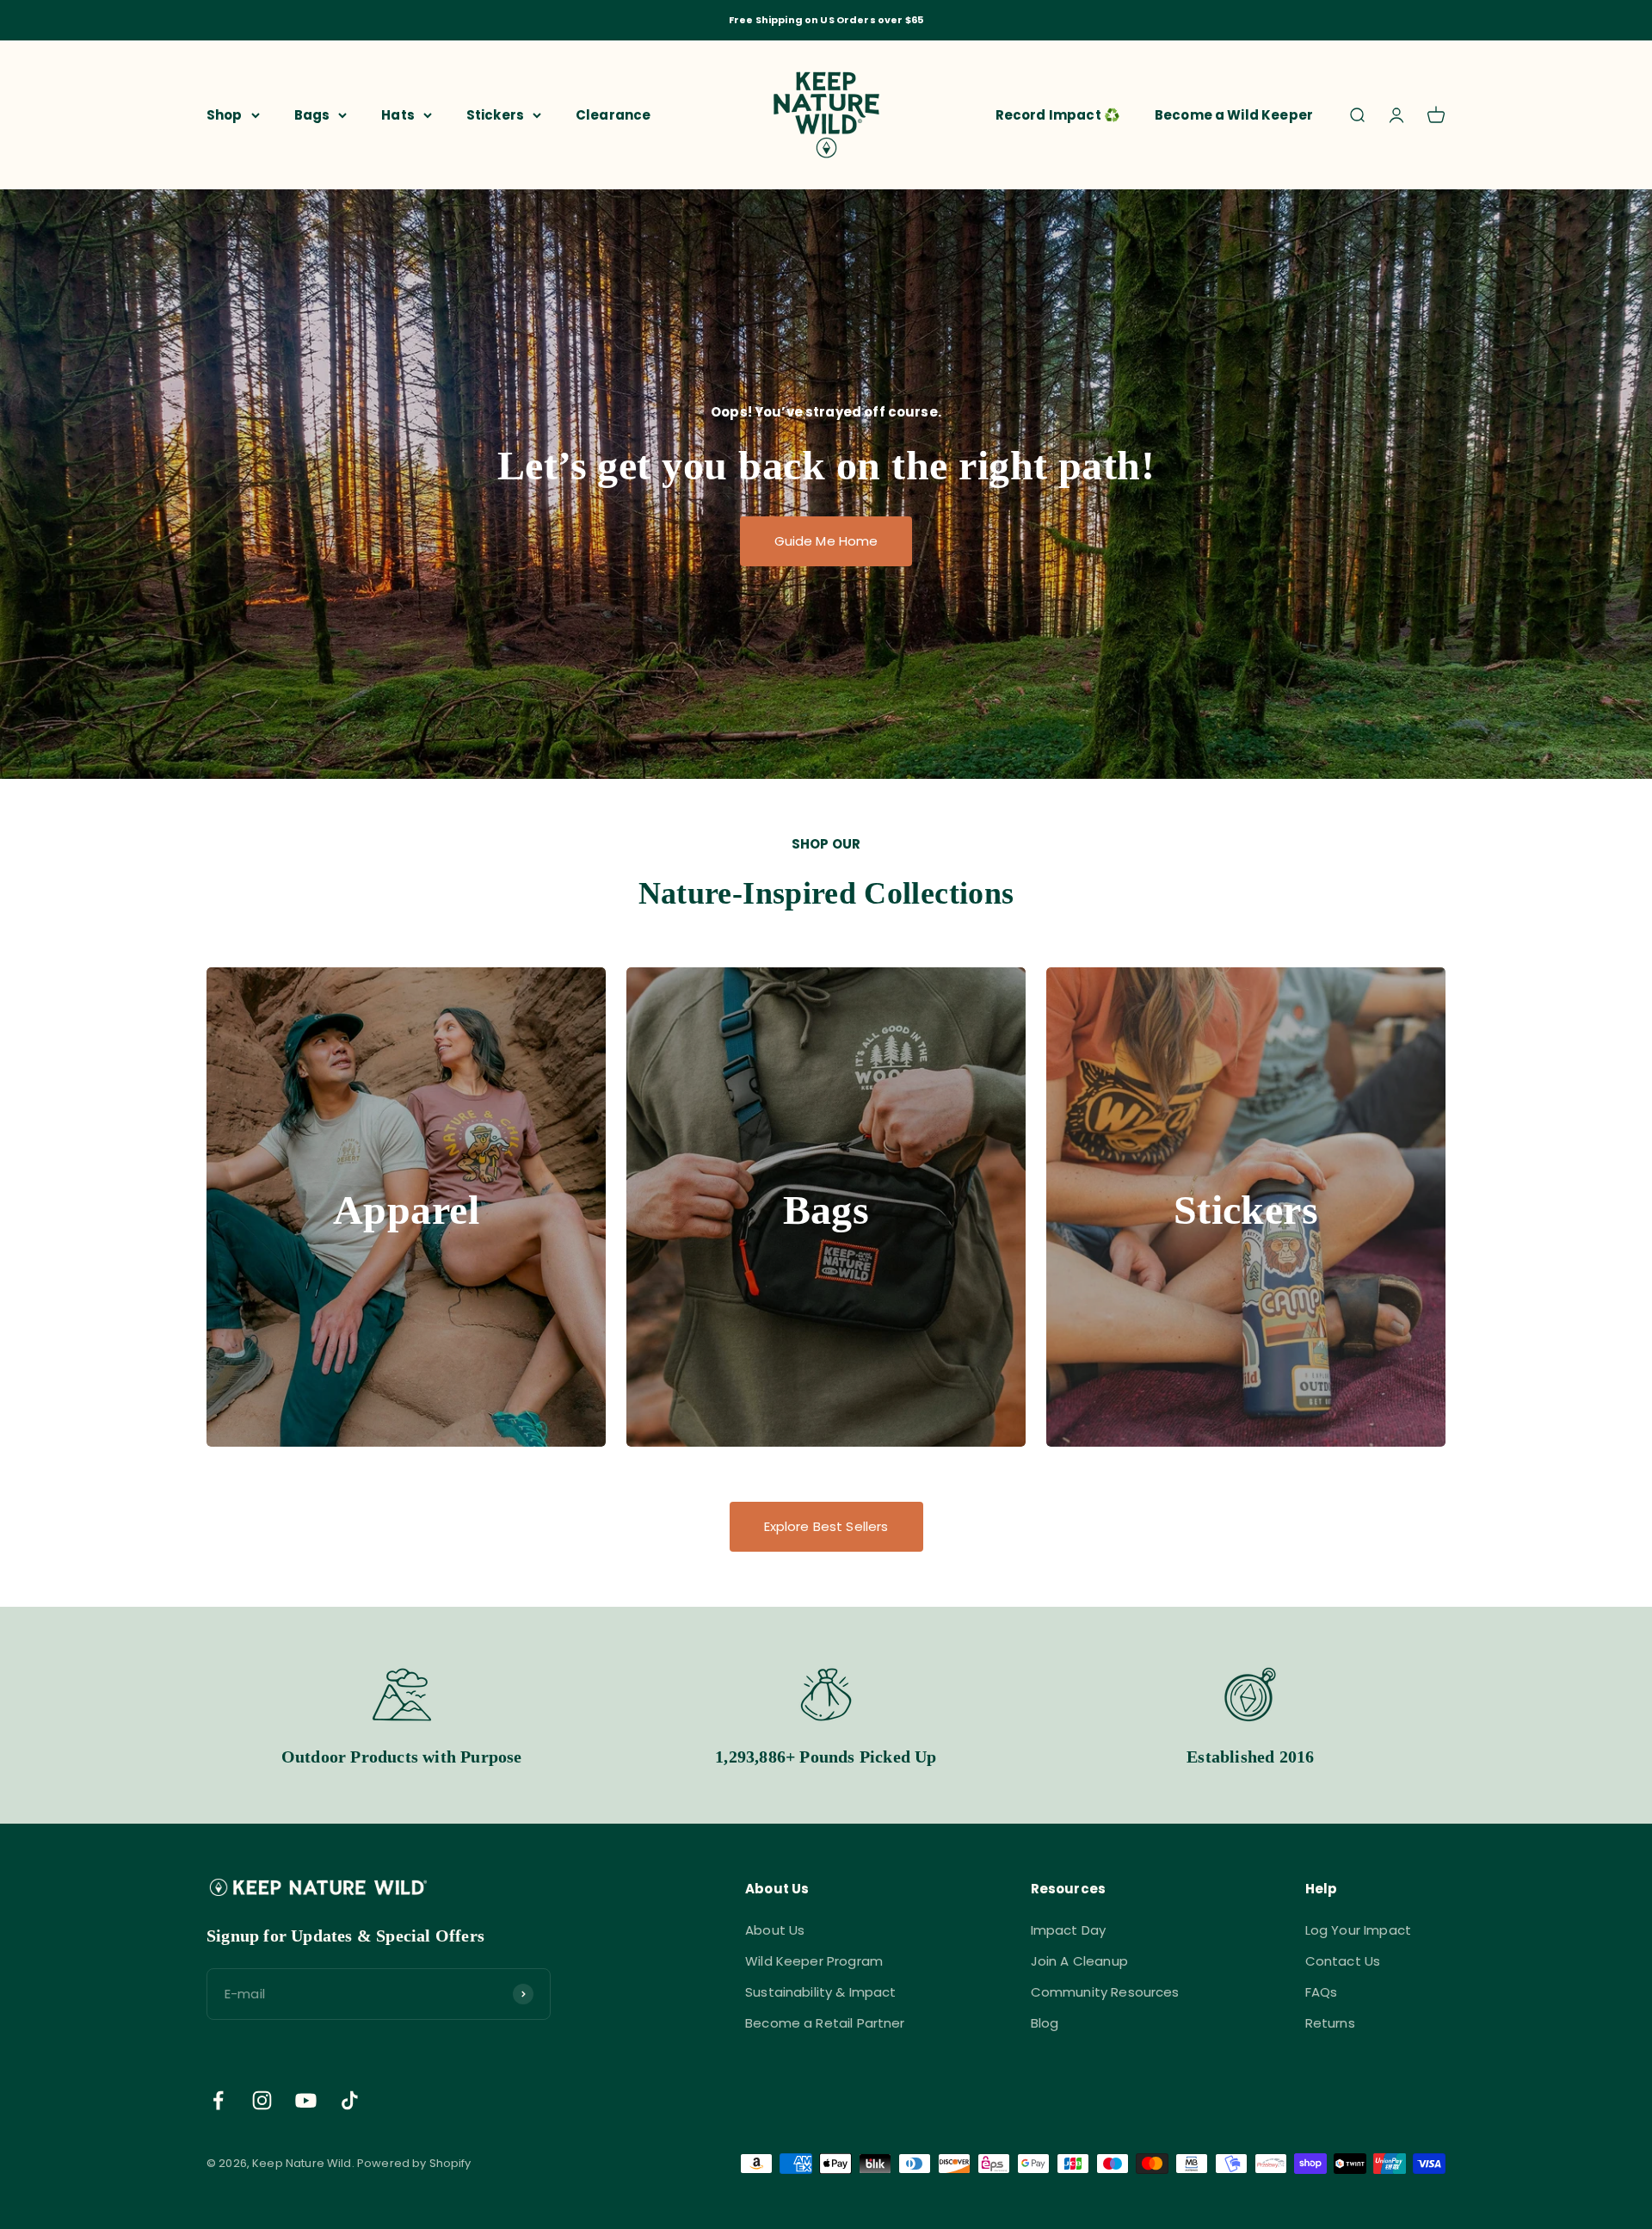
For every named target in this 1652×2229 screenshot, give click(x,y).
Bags (312, 114)
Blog (1045, 2023)
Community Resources (1105, 1992)
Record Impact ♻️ (1058, 114)
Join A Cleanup (1079, 1961)
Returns (1330, 2023)
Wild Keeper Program (814, 1961)
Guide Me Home (826, 541)
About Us (775, 1930)
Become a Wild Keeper (1234, 114)
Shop (225, 114)
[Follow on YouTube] (306, 2100)
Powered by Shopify (414, 2163)
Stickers (495, 114)
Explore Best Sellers (826, 1526)
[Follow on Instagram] (262, 2100)
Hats (398, 114)
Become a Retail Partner (825, 2023)
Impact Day (1069, 1930)
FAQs (1322, 1992)
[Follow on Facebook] (218, 2100)
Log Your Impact (1358, 1930)
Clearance (613, 114)
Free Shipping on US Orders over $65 (826, 20)
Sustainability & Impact (820, 1992)
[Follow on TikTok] (350, 2100)
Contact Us (1343, 1961)
